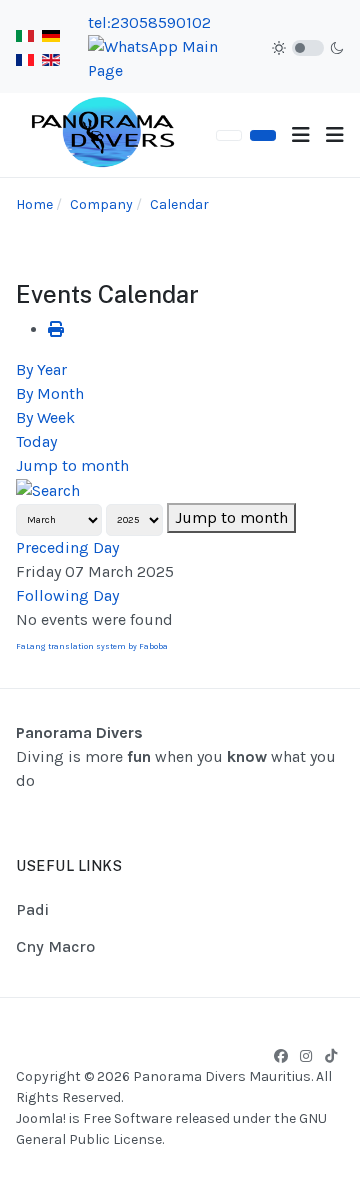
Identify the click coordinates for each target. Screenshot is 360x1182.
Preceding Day (67, 547)
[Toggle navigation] (301, 135)
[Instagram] (306, 1056)
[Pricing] (229, 135)
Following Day (67, 595)
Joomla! (41, 1118)
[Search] (48, 489)
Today (36, 441)
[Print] (56, 329)
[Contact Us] (263, 135)
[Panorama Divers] (104, 133)
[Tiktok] (331, 1056)
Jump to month (72, 465)
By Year (41, 369)
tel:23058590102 (149, 22)
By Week (45, 417)
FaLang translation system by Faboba (92, 646)
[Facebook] (281, 1056)
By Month (50, 393)
